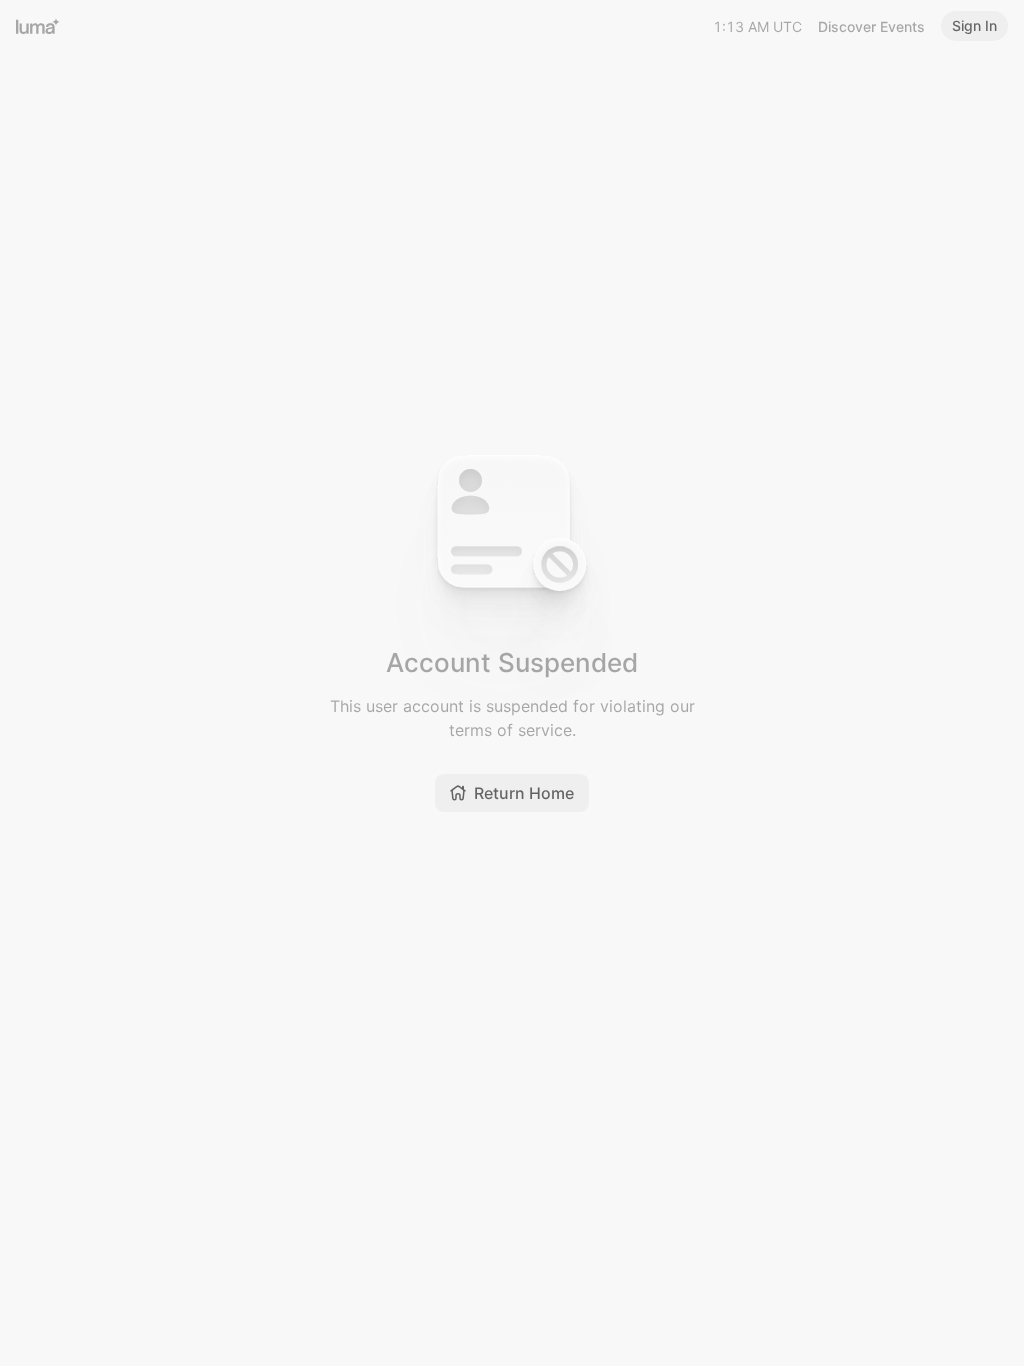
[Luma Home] (38, 26)
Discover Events (871, 26)
